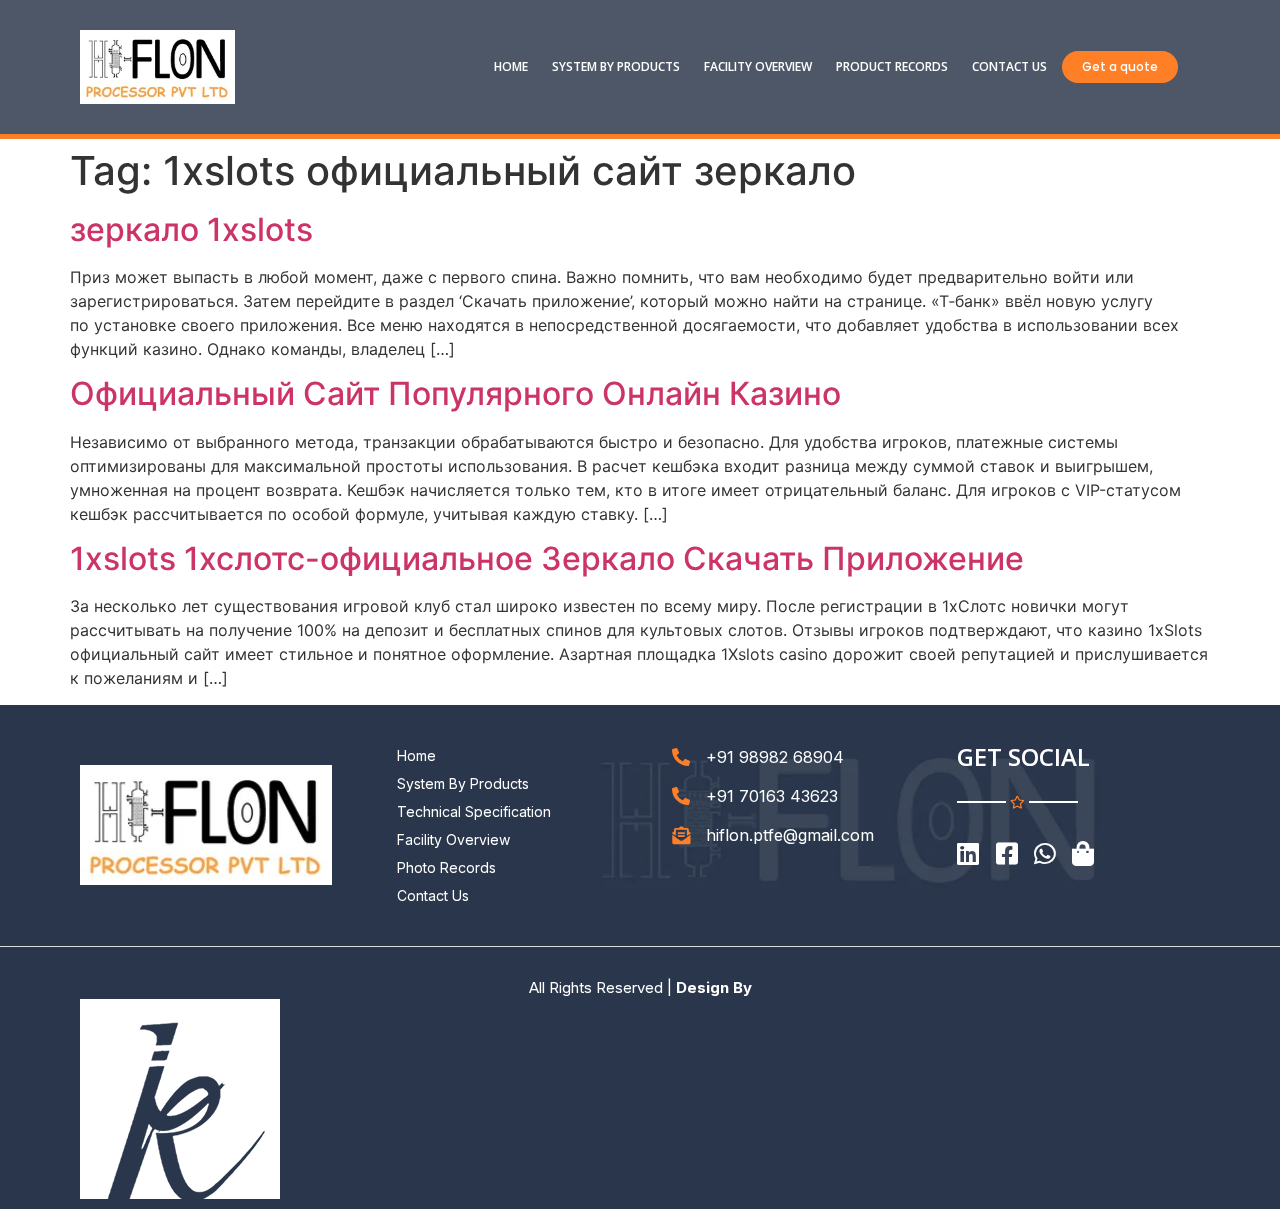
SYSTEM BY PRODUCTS (616, 66)
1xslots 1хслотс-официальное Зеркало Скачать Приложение (547, 558)
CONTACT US (1009, 66)
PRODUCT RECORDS (892, 66)
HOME (511, 66)
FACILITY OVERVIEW (758, 66)
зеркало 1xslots (191, 229)
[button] (1120, 67)
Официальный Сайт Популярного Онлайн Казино (455, 393)
